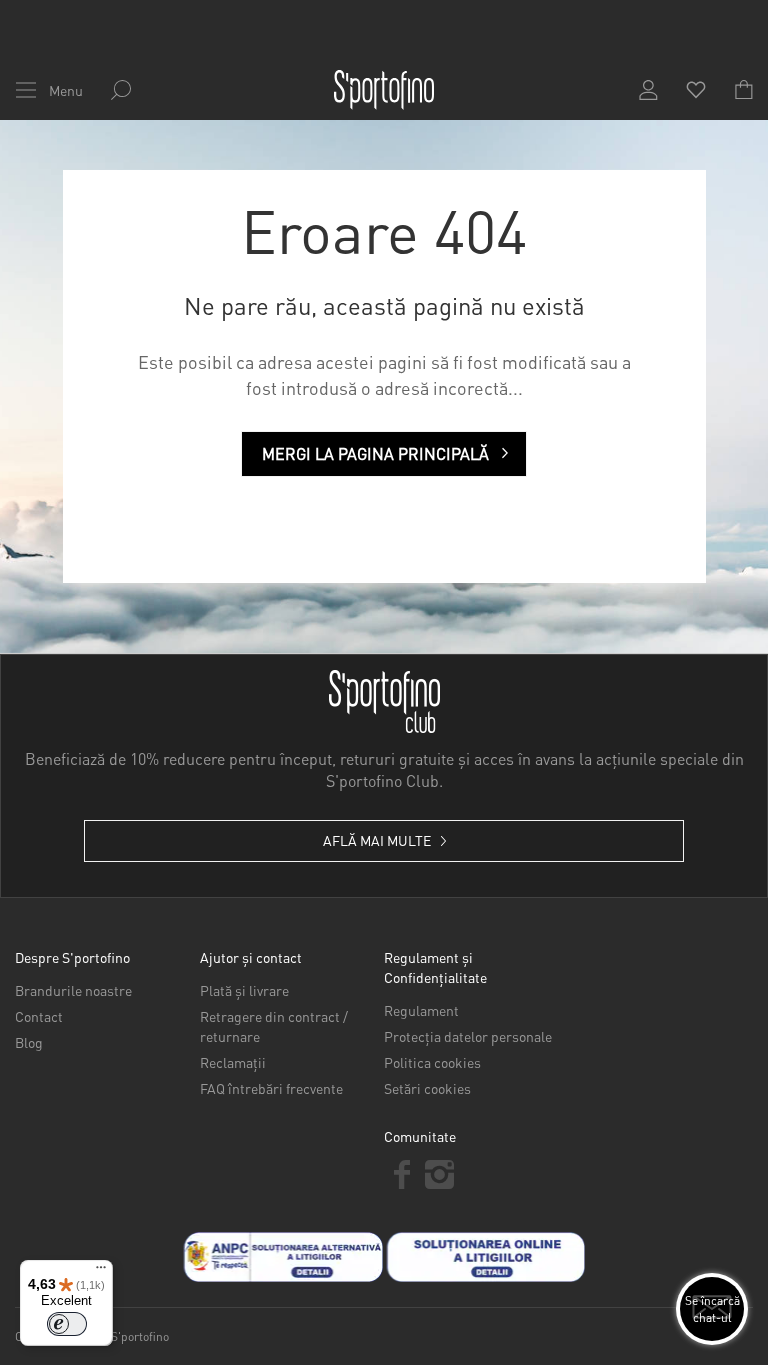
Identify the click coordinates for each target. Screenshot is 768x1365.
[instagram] (439, 1174)
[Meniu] (101, 1272)
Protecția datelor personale (468, 1036)
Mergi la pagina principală (375, 453)
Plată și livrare (244, 990)
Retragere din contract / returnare (274, 1026)
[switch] (67, 1324)
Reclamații (233, 1062)
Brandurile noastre (73, 990)
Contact (39, 1016)
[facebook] (402, 1174)
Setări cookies (427, 1088)
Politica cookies (432, 1062)
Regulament (421, 1010)
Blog (29, 1042)
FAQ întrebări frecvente (271, 1088)
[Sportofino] (384, 90)
